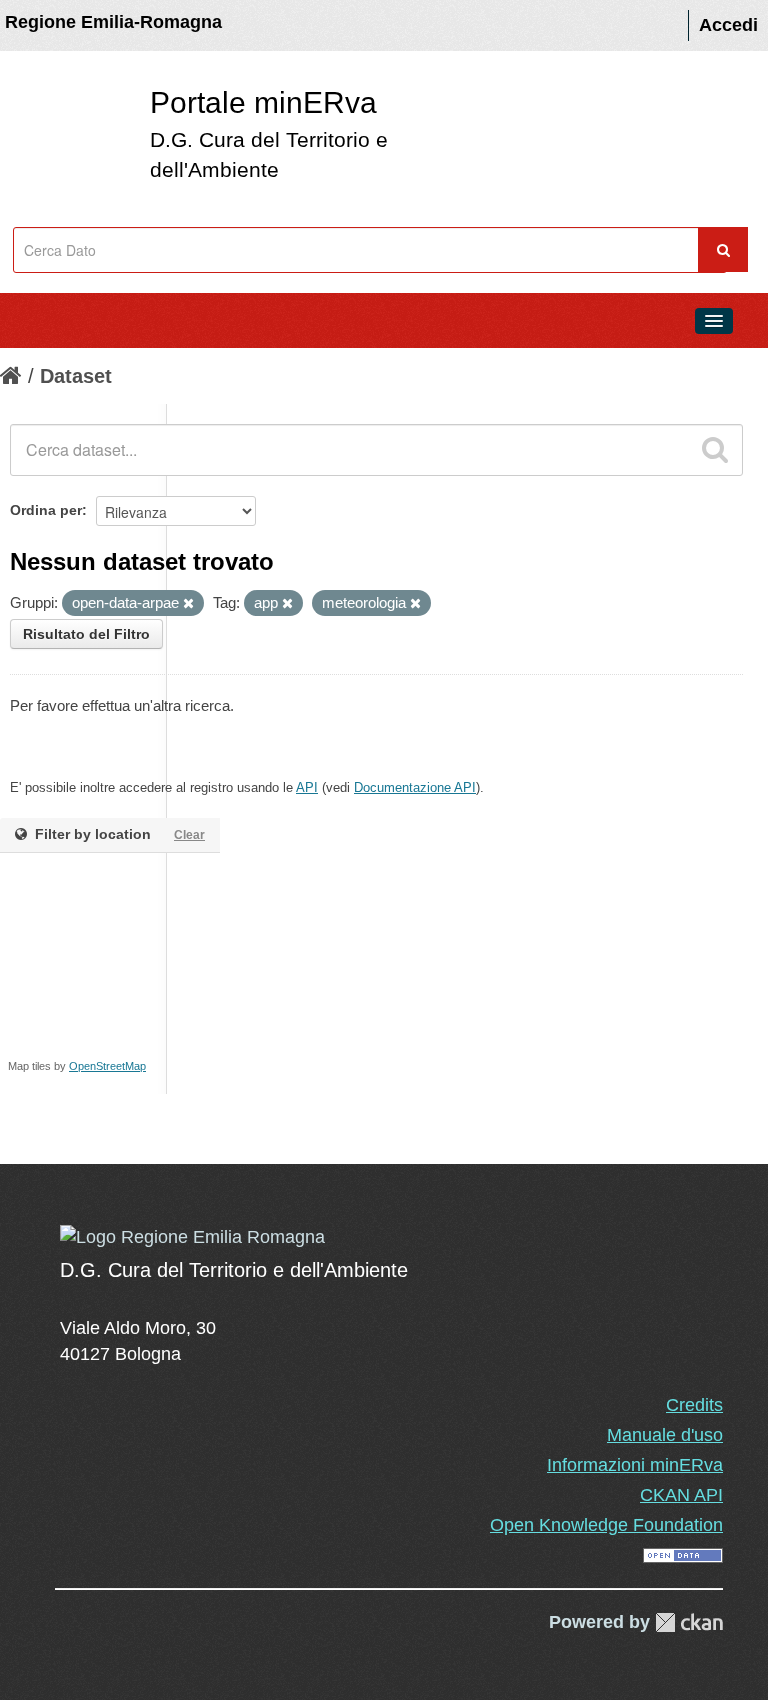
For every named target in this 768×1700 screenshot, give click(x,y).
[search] (715, 450)
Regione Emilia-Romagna (113, 22)
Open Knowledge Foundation (606, 1525)
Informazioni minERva (635, 1465)
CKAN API (681, 1495)
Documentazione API (415, 787)
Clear (189, 835)
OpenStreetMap (107, 1066)
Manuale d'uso (665, 1435)
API (307, 787)
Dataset (76, 376)
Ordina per (46, 510)
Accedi (728, 25)
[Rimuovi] (188, 604)
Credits (694, 1405)
